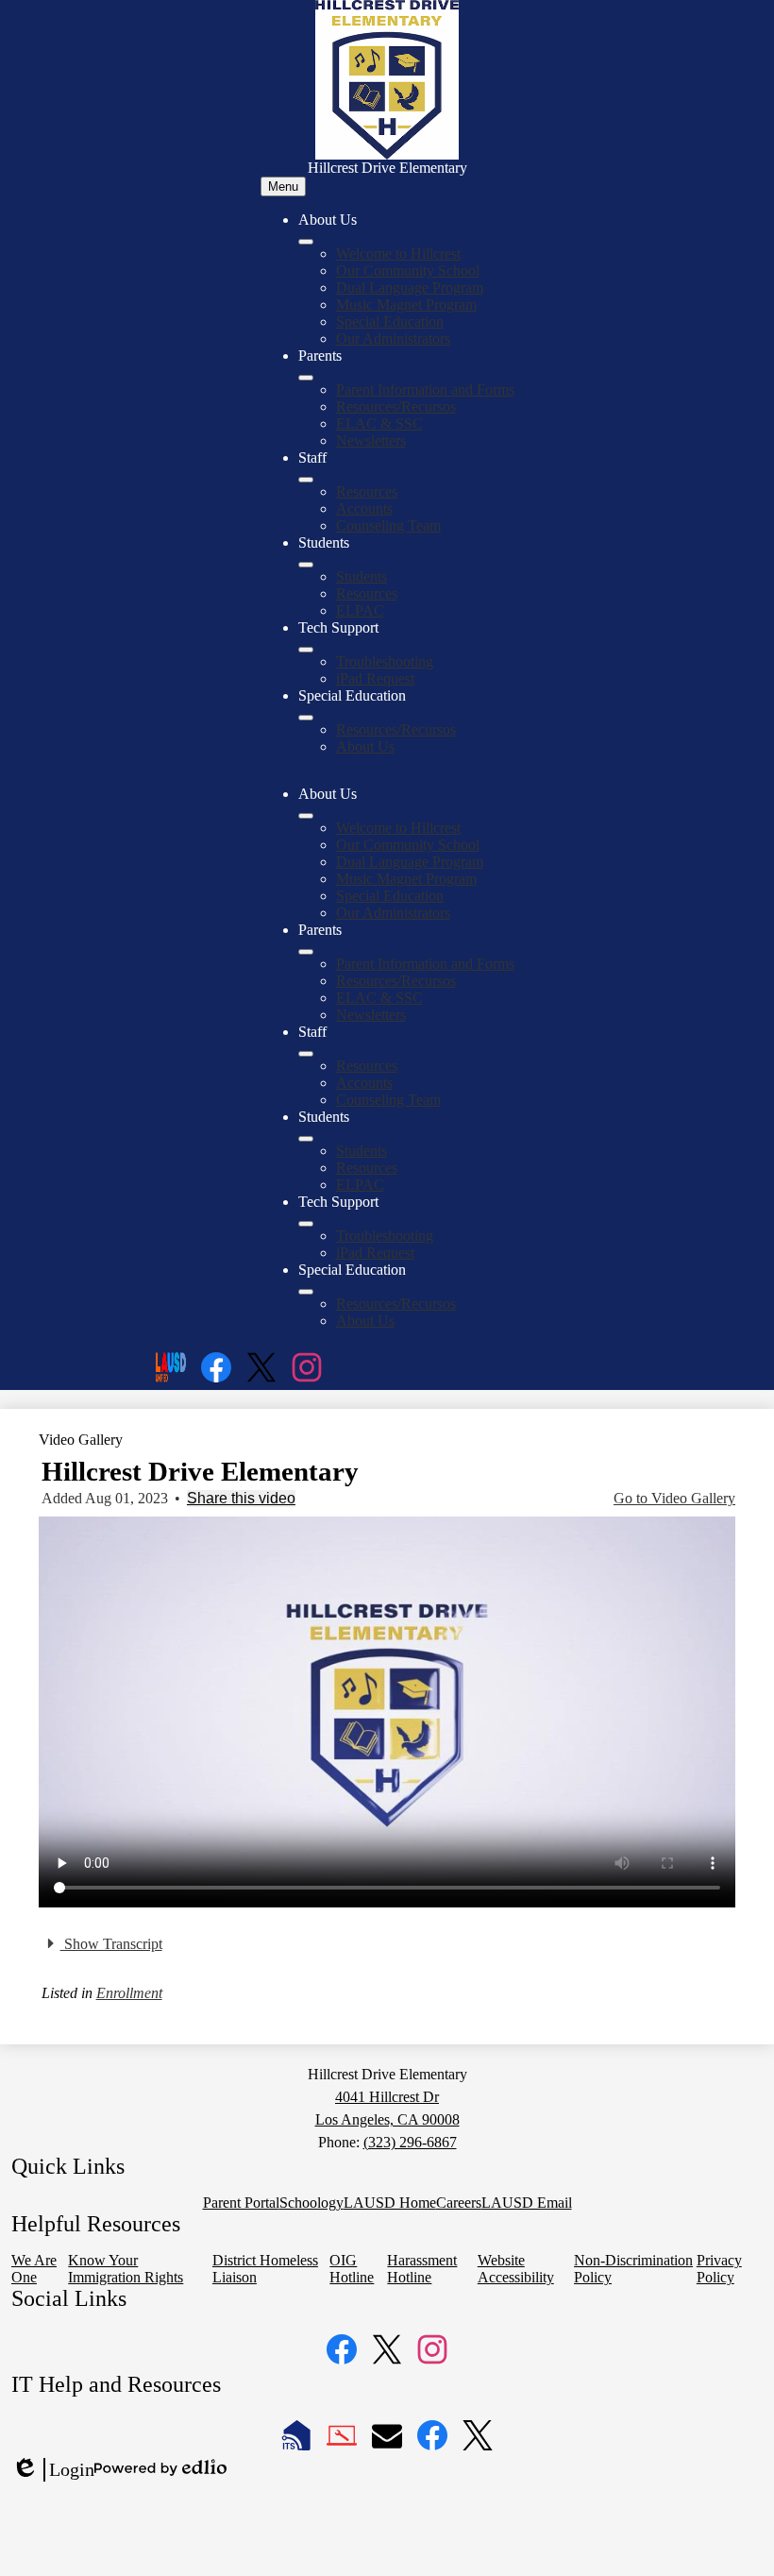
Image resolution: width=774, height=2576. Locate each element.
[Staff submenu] (306, 480)
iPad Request (375, 678)
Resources (367, 491)
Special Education (390, 322)
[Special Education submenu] (306, 718)
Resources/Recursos (396, 407)
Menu (283, 186)
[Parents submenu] (306, 378)
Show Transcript (111, 1944)
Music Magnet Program (406, 305)
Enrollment (129, 1993)
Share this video (241, 1498)
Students (362, 576)
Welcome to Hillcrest (398, 254)
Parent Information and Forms (425, 390)
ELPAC (360, 610)
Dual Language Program (410, 288)
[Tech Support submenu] (306, 650)
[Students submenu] (306, 565)
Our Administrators (393, 339)
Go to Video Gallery (674, 1498)
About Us (365, 746)
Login (53, 2470)
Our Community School (408, 271)
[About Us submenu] (306, 242)
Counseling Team (388, 525)
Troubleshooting (385, 661)
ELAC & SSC (379, 424)
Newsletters (371, 441)
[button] (306, 816)
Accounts (364, 508)
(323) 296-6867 (410, 2142)
